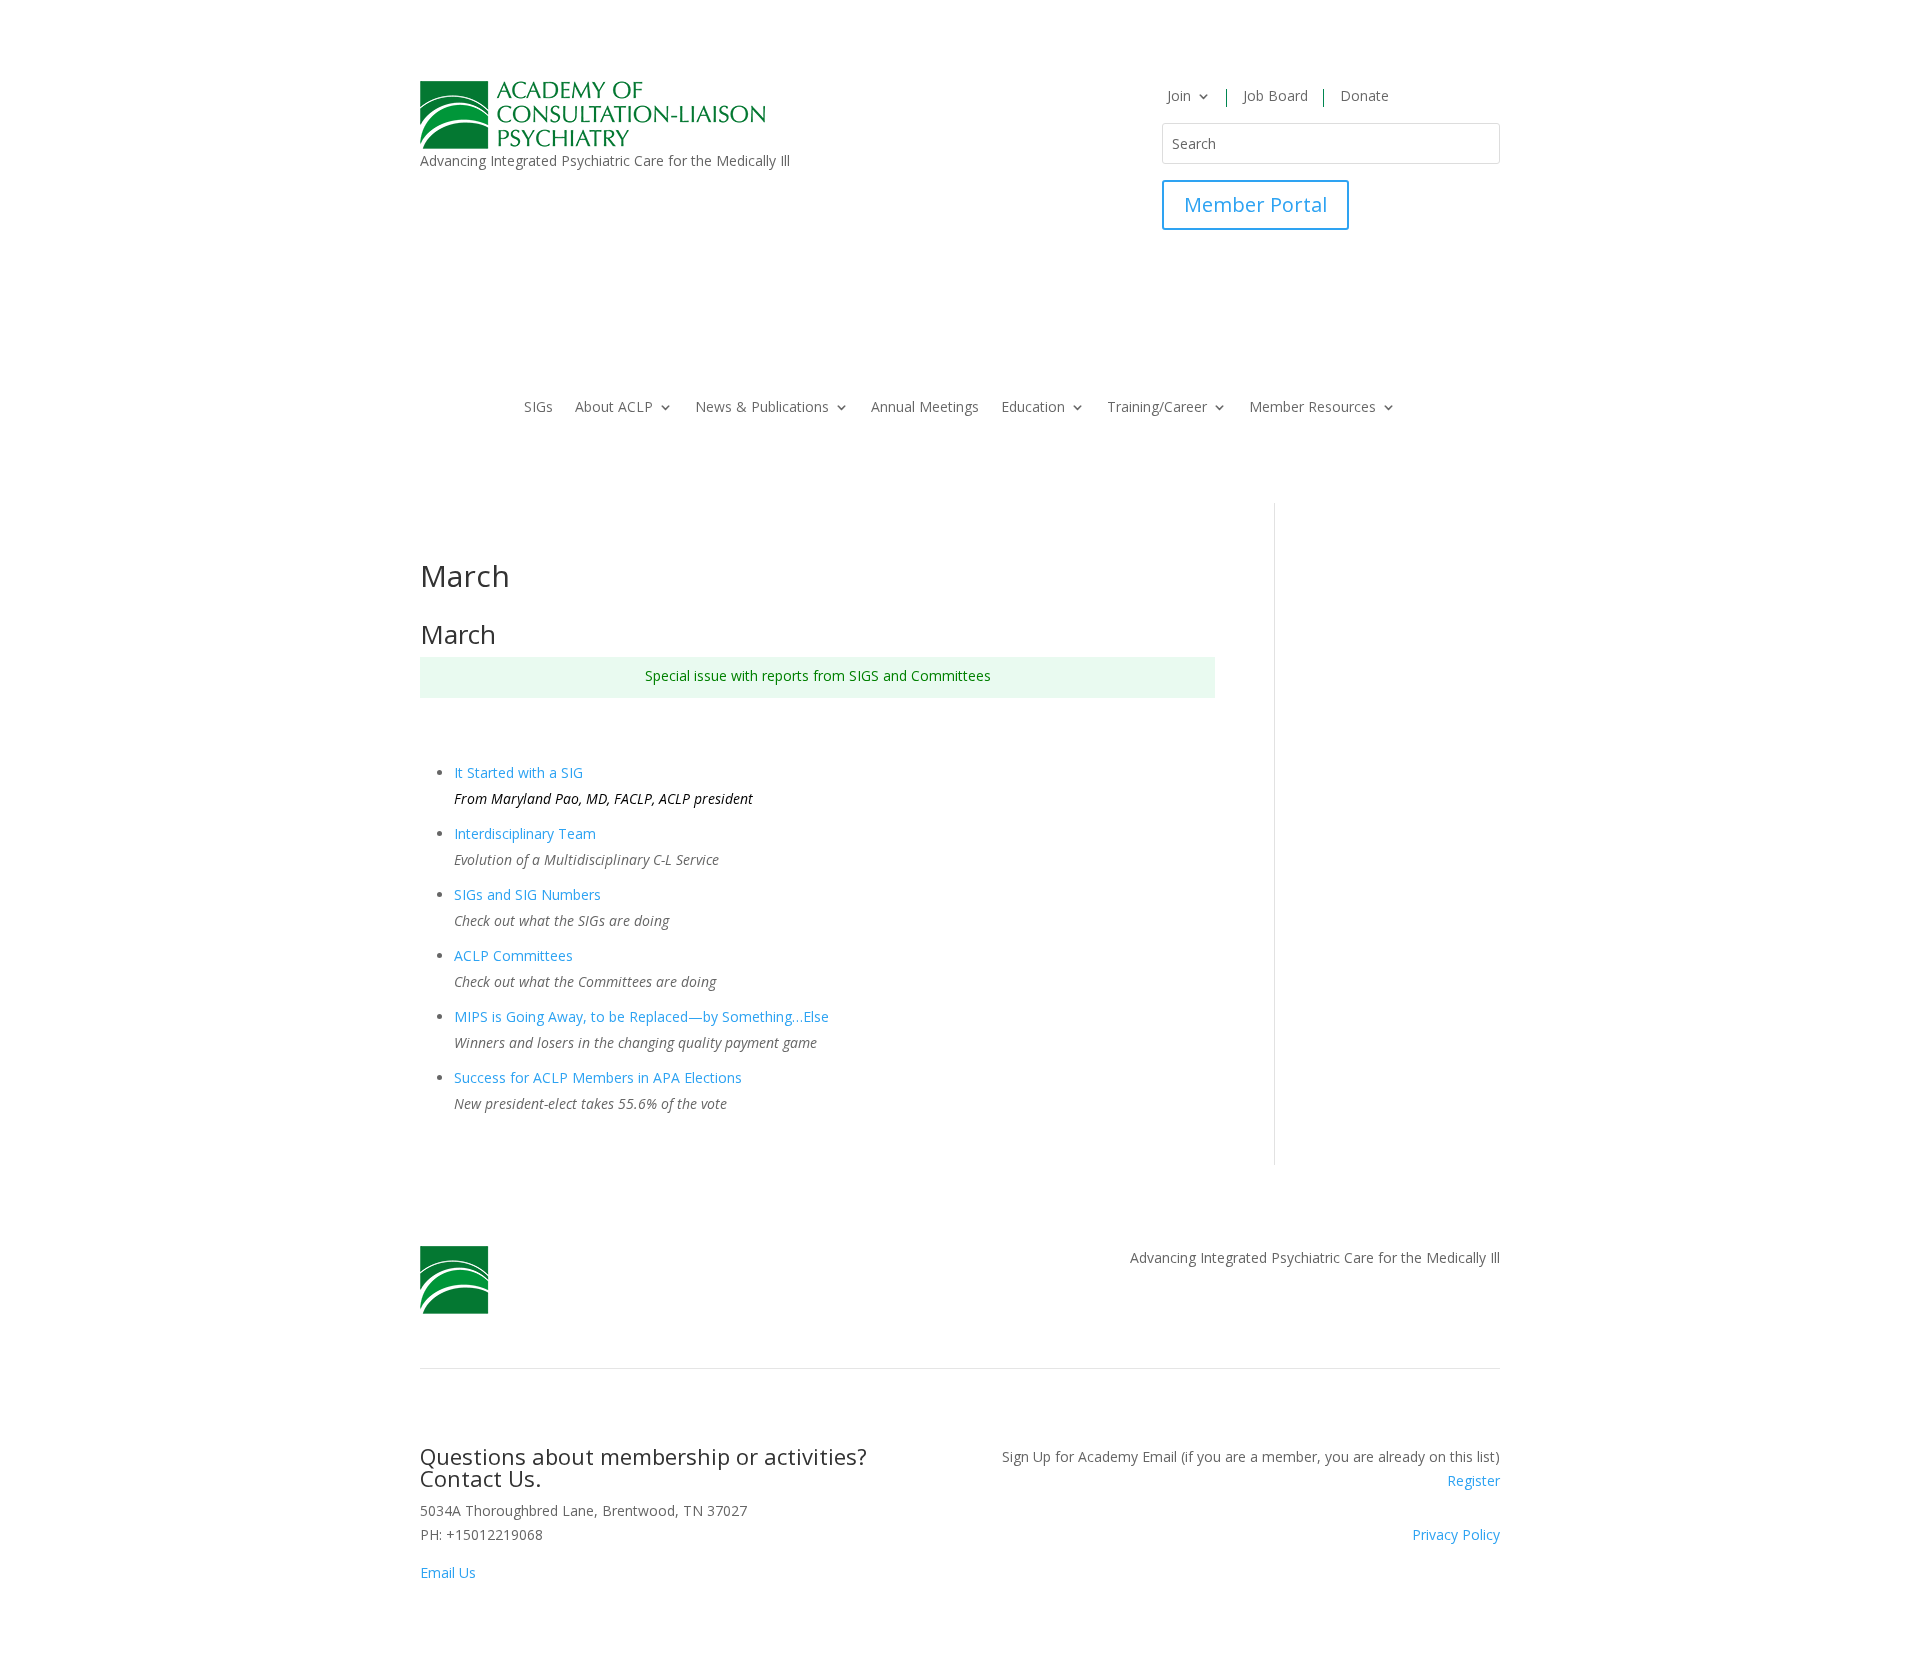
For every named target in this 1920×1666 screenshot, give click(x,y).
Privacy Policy (1456, 1534)
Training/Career (1157, 408)
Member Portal (1255, 204)
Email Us (448, 1572)
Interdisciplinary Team (525, 833)
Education (1033, 408)
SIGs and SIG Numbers (527, 894)
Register (1473, 1480)
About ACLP (614, 408)
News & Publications (762, 408)
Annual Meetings (925, 408)
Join (1179, 97)
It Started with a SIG (518, 772)
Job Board (1275, 97)
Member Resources (1312, 408)
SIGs (538, 408)
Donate (1364, 97)
